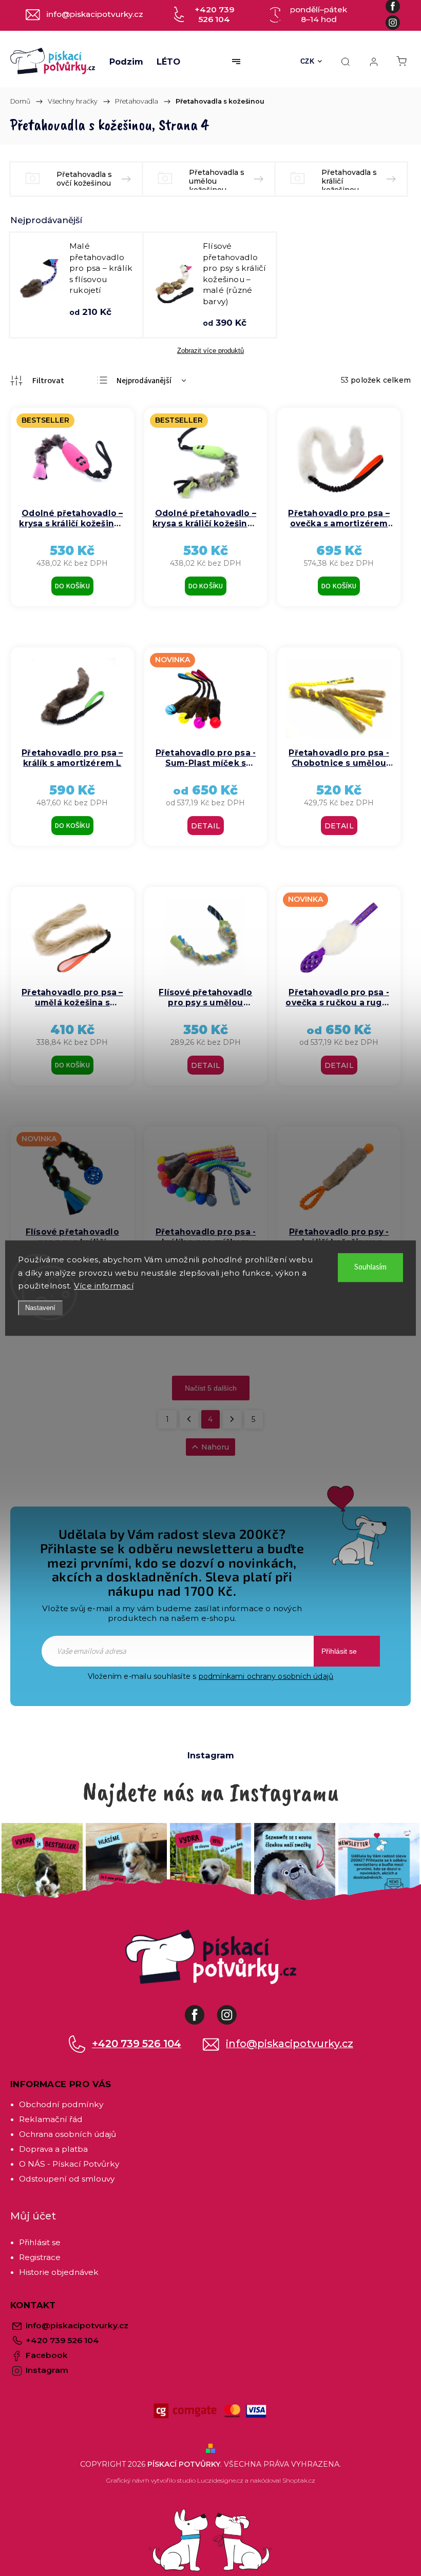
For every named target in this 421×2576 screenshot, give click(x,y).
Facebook (202, 2010)
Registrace (40, 2257)
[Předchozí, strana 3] (189, 1419)
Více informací (104, 1286)
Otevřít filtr (37, 381)
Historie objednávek (59, 2272)
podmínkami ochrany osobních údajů (266, 1676)
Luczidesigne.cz (220, 2480)
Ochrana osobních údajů (68, 2134)
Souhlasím (370, 1267)
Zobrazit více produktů (210, 351)
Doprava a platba (53, 2149)
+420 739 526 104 (137, 2044)
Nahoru (215, 1447)
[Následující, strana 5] (232, 1419)
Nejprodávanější (144, 381)
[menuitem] (126, 62)
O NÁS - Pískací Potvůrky (69, 2164)
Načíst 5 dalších (211, 1388)
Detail (206, 826)
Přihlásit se (339, 1651)
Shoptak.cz (299, 2480)
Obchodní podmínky (61, 2104)
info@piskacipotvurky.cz (290, 2044)
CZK (308, 61)
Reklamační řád (51, 2119)
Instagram (234, 2010)
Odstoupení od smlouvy (67, 2179)
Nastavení (40, 1308)
